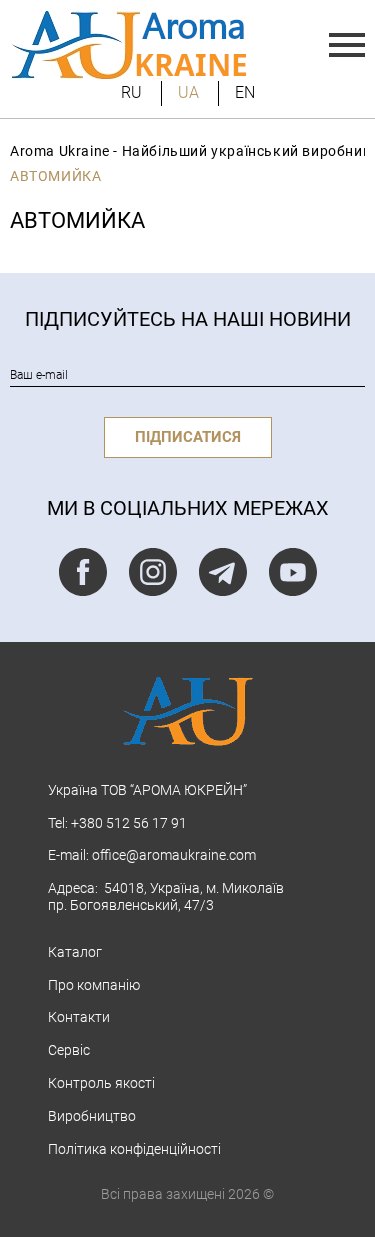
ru (131, 92)
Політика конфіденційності (134, 1149)
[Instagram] (153, 572)
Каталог (75, 952)
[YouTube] (293, 572)
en (245, 92)
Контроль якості (101, 1083)
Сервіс (69, 1050)
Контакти (79, 1017)
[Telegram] (223, 572)
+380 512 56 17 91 (129, 823)
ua (188, 92)
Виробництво (92, 1116)
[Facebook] (83, 572)
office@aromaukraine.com (174, 855)
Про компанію (94, 985)
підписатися (188, 437)
